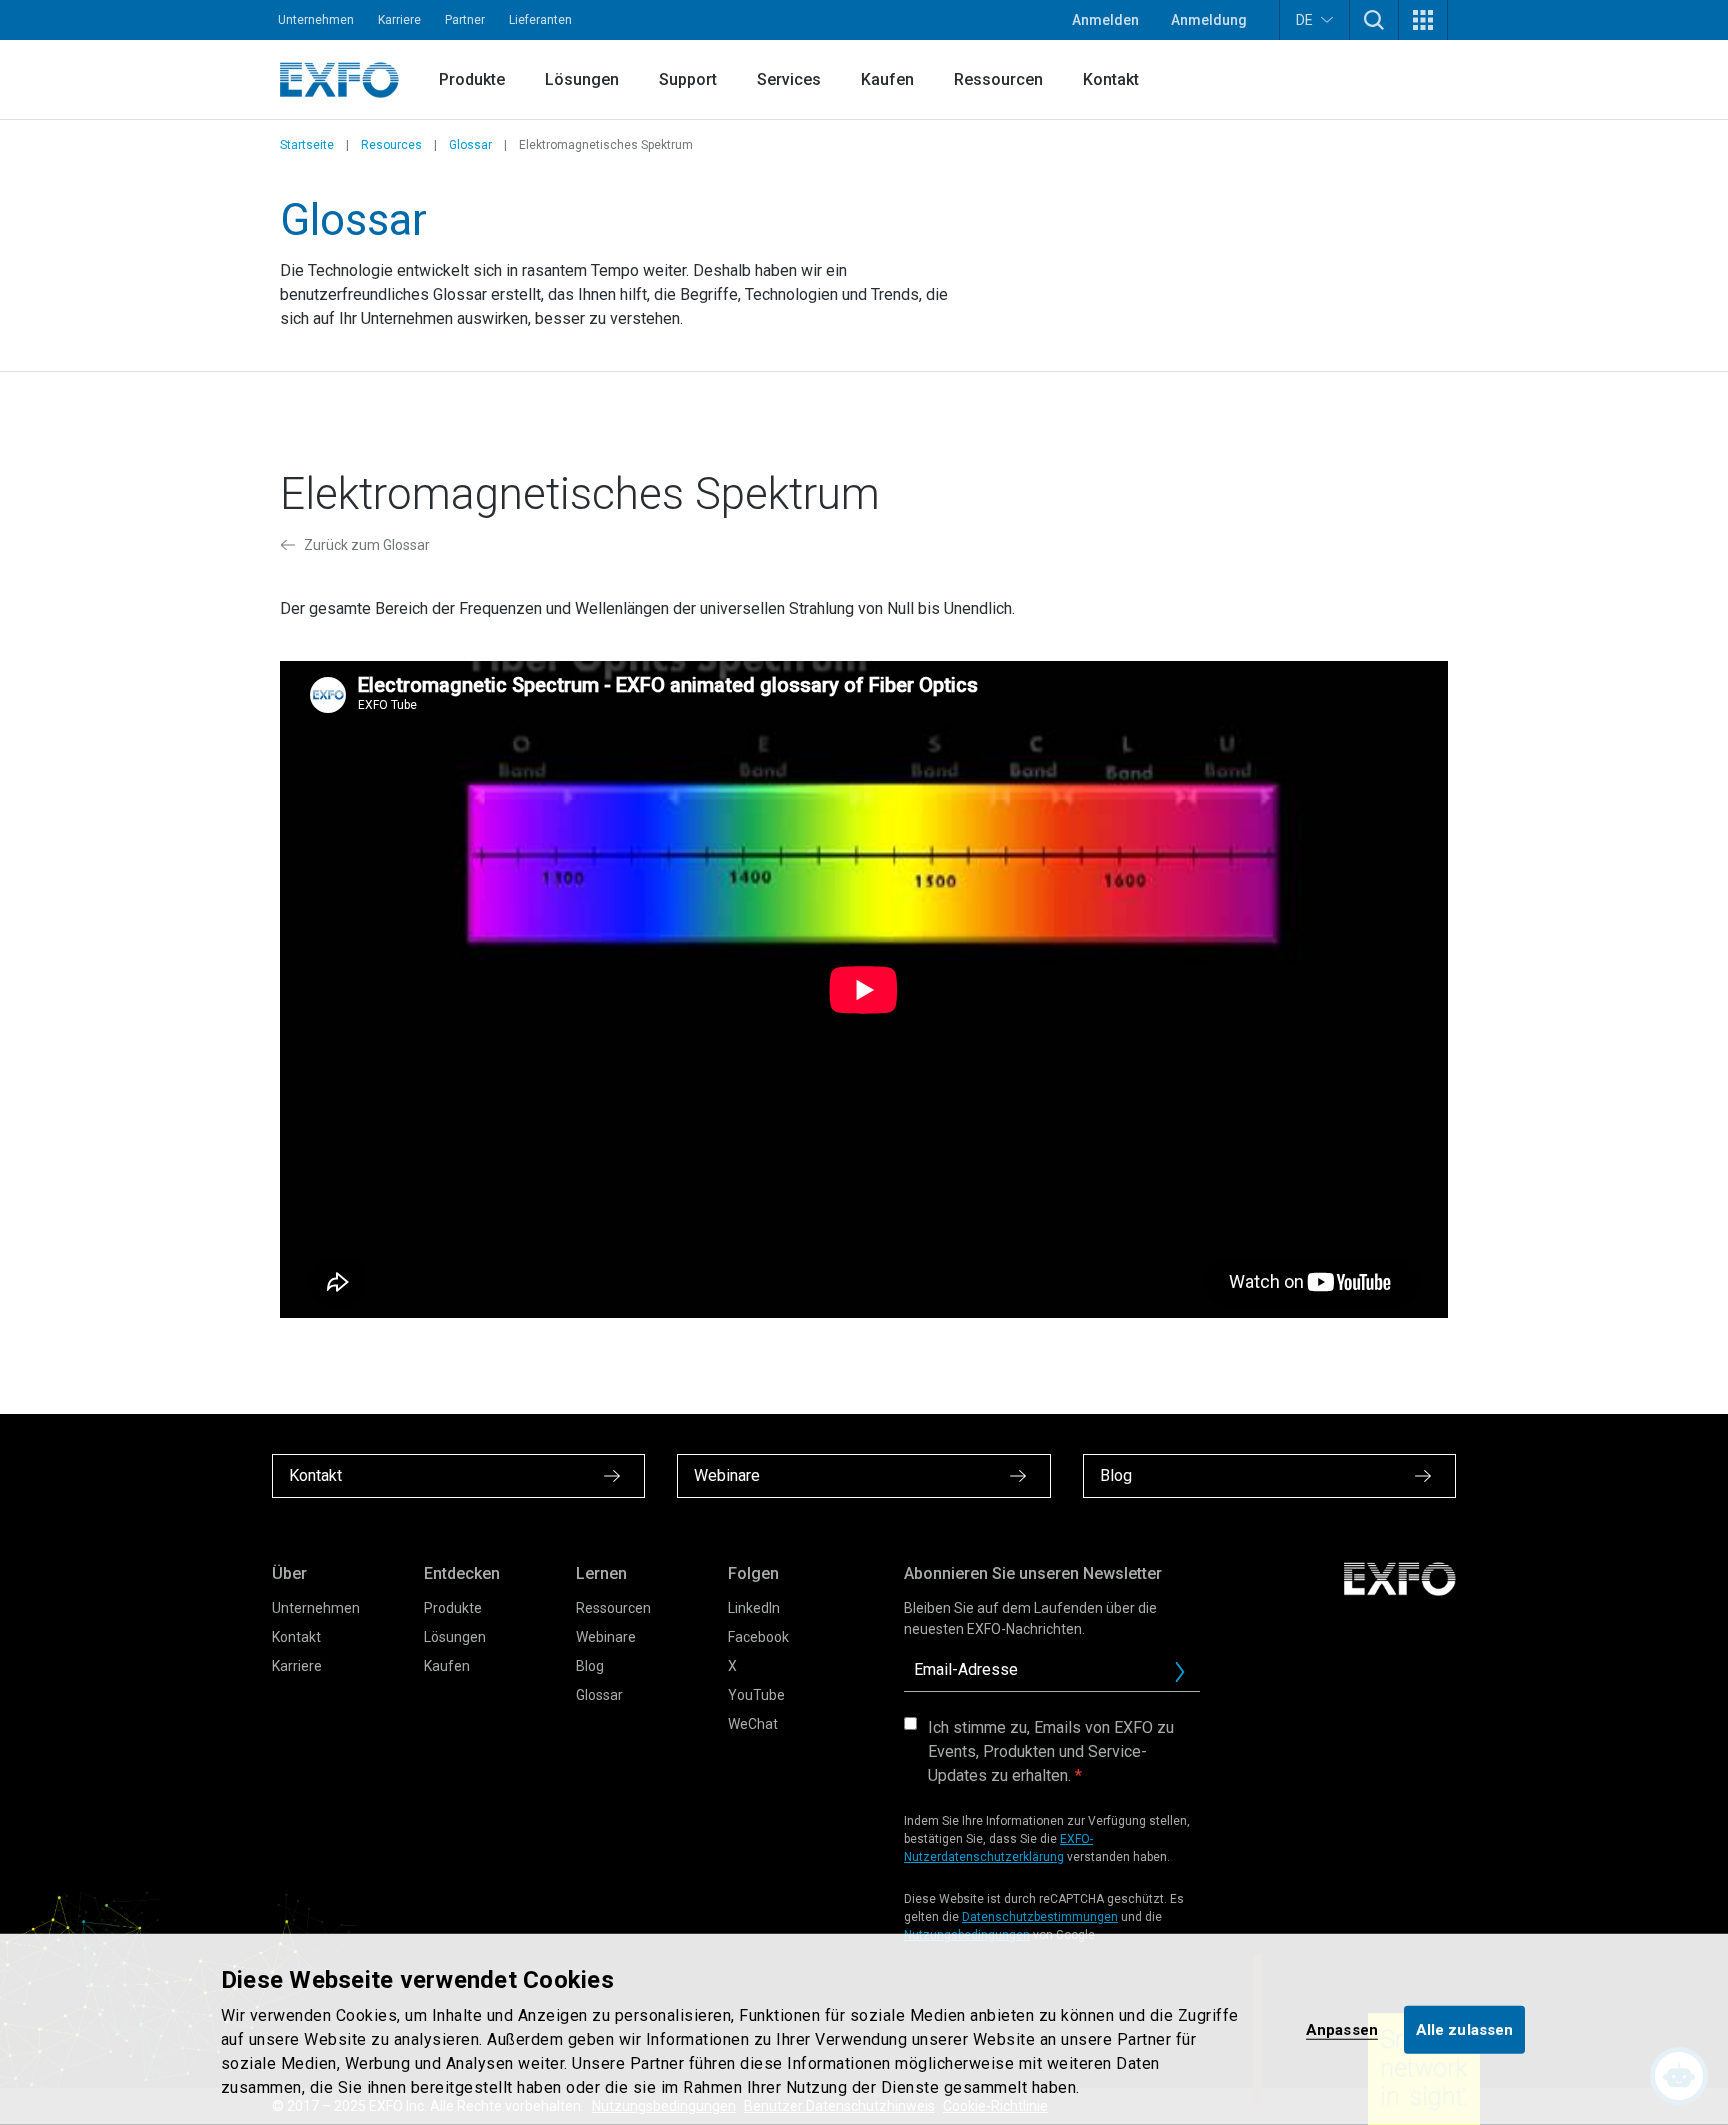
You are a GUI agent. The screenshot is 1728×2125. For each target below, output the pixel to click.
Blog (590, 1666)
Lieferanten (540, 20)
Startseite (307, 145)
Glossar (470, 145)
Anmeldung (1209, 20)
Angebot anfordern (1188, 1677)
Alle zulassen (1464, 2029)
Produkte (472, 79)
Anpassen (1342, 2029)
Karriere (399, 20)
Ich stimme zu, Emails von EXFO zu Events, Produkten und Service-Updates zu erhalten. (1051, 1751)
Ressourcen (998, 79)
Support (688, 79)
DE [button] (1304, 20)
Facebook (758, 1637)
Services (789, 79)
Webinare (606, 1637)
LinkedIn (754, 1608)
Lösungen (582, 79)
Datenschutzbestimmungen (1040, 1917)
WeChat (753, 1724)
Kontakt (1111, 79)
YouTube (756, 1695)
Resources (391, 145)
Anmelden (1105, 20)
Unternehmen (316, 20)
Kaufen (887, 79)
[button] (1374, 20)
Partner (465, 20)
